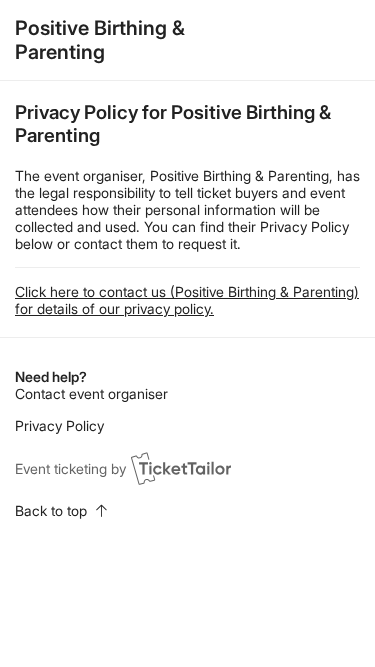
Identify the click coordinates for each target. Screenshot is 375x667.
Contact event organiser (91, 393)
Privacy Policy (59, 425)
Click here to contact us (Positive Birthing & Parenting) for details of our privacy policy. (187, 300)
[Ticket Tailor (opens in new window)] (181, 468)
